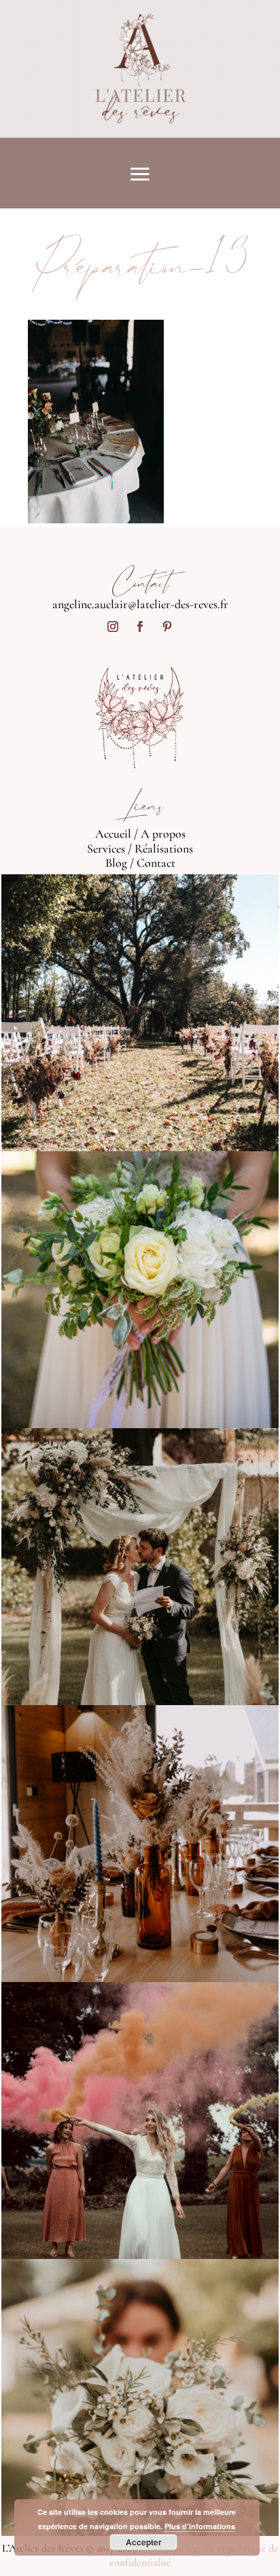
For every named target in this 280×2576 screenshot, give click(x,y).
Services (106, 848)
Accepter (144, 2542)
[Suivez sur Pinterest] (167, 627)
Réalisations (164, 848)
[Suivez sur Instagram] (113, 627)
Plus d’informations (200, 2526)
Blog (116, 863)
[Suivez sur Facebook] (140, 627)
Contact (156, 863)
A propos (163, 834)
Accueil (113, 834)
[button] (96, 422)
